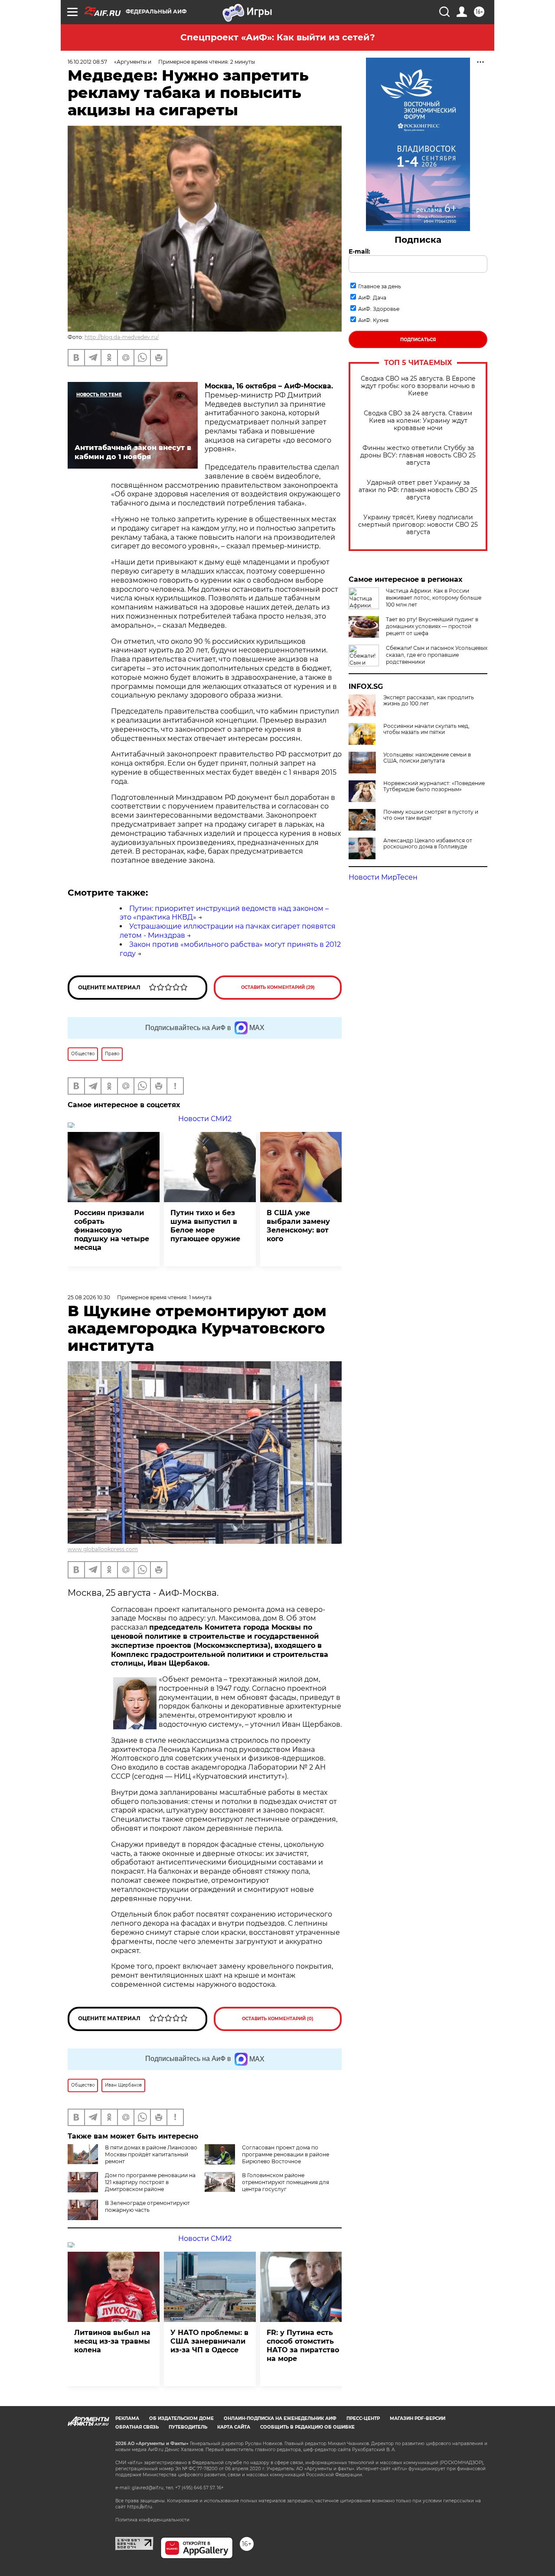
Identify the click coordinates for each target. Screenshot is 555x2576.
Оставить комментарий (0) (278, 2019)
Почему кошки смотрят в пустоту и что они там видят (431, 815)
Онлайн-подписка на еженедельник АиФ (280, 2418)
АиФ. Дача (372, 298)
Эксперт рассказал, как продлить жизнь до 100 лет (429, 701)
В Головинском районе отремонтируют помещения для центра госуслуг (286, 2182)
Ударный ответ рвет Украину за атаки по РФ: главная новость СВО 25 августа (418, 490)
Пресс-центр (363, 2418)
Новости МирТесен (383, 877)
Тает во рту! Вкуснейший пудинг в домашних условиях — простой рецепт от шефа (432, 626)
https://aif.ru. (140, 2507)
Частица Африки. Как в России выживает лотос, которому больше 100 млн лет (434, 598)
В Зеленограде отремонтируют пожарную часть (147, 2206)
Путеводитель (188, 2427)
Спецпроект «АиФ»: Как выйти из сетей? (278, 37)
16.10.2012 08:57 (87, 62)
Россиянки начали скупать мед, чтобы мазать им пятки (426, 729)
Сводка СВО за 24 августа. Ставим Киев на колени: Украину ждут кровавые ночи (418, 421)
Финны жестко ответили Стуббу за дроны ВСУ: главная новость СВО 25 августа (418, 455)
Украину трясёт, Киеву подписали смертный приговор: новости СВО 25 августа (418, 525)
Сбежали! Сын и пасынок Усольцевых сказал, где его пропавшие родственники (437, 655)
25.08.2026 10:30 (89, 1297)
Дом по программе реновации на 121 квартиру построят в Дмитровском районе (150, 2182)
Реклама (127, 2418)
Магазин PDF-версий (418, 2418)
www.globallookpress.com (103, 1549)
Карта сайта (234, 2427)
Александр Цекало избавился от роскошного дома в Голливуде (428, 844)
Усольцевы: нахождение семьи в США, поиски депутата (427, 758)
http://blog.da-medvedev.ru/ (122, 337)
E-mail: (359, 251)
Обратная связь (137, 2427)
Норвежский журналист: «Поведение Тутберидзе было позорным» (434, 786)
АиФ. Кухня (373, 320)
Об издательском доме (181, 2418)
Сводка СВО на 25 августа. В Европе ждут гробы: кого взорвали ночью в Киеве (418, 386)
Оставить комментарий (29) (278, 987)
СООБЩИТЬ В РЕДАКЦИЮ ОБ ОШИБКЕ (307, 2427)
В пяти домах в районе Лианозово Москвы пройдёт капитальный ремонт (151, 2154)
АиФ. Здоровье (379, 309)
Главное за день (380, 286)
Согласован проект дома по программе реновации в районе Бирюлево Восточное (286, 2154)
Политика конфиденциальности (152, 2520)
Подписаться (418, 340)
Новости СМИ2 (205, 1119)
